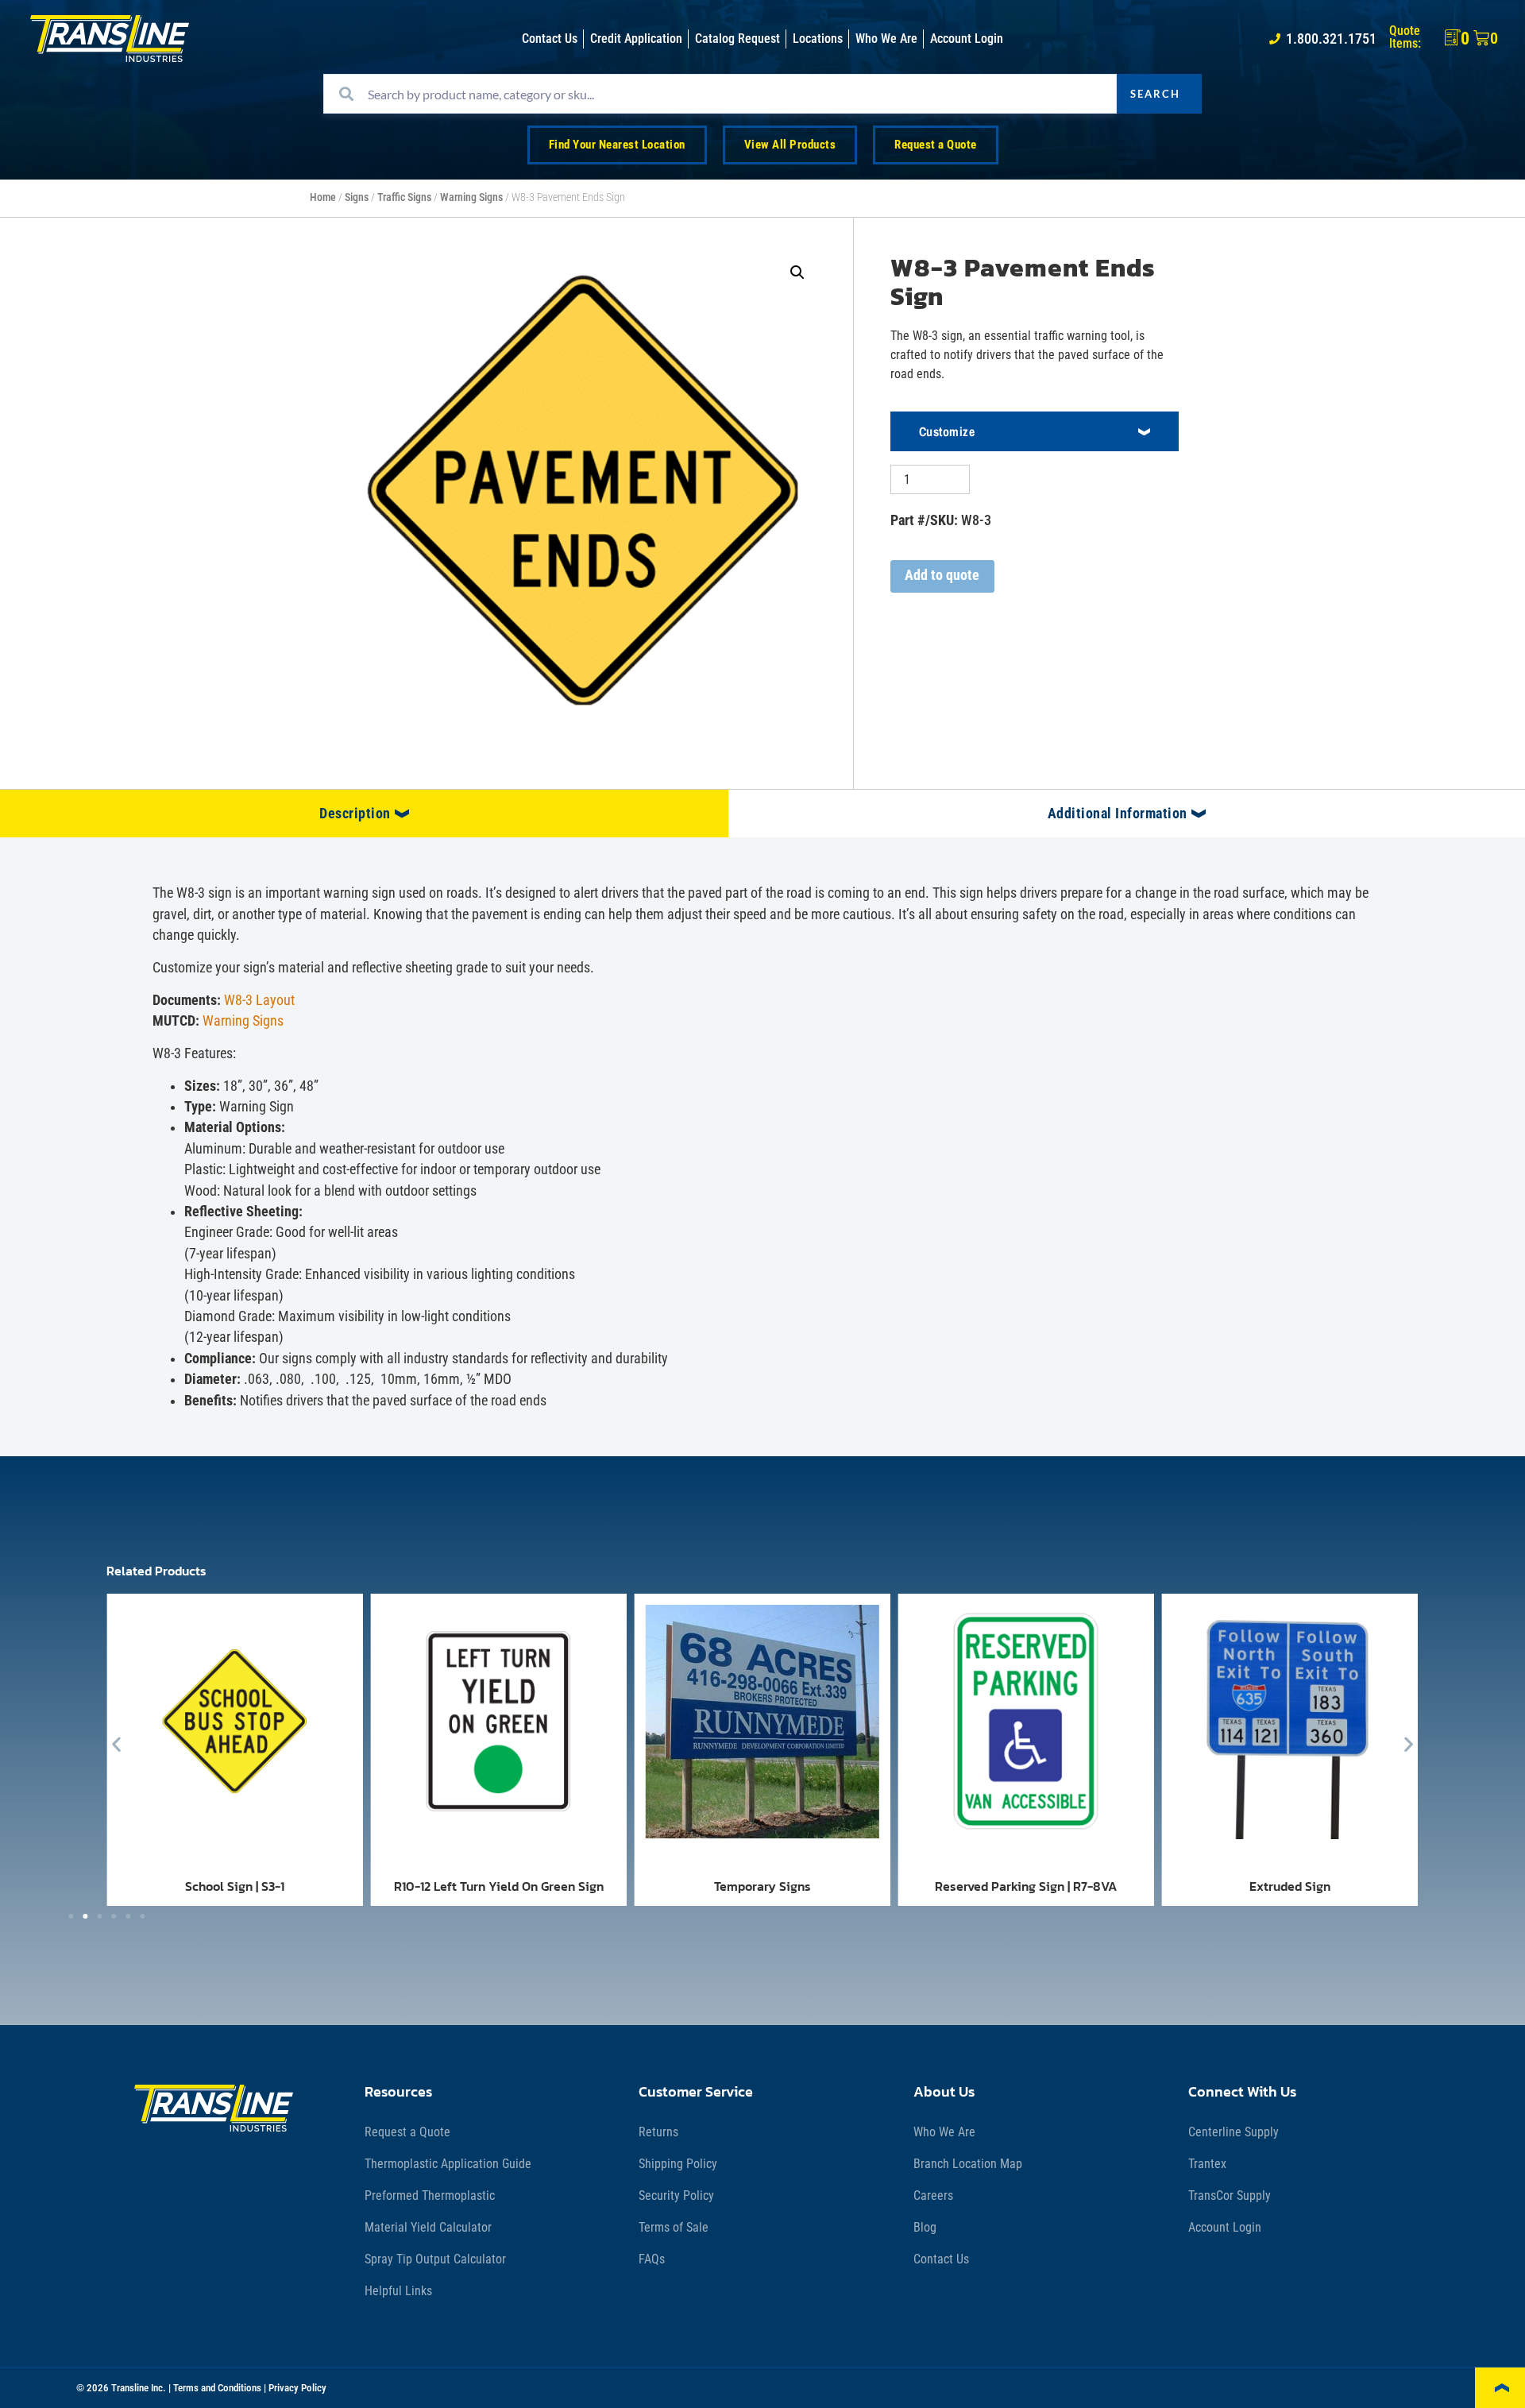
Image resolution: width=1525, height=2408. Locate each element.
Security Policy (676, 2195)
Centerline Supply (1234, 2132)
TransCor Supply (1230, 2195)
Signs (357, 197)
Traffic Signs (404, 197)
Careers (933, 2195)
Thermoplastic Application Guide (448, 2164)
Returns (658, 2132)
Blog (925, 2227)
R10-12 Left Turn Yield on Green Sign (499, 1886)
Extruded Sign (1290, 1886)
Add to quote (942, 575)
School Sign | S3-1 (235, 1886)
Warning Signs (471, 197)
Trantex (1207, 2164)
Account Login (1225, 2227)
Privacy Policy (297, 2388)
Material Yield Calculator (428, 2227)
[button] (797, 272)
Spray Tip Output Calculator (435, 2259)
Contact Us (941, 2259)
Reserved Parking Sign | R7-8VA (1026, 1886)
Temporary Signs (762, 1886)
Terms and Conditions (217, 2388)
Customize (947, 431)
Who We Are (944, 2132)
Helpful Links (398, 2291)
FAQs (652, 2259)
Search (1155, 94)
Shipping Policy (678, 2164)
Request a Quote (407, 2132)
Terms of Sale (674, 2227)
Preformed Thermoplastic (430, 2195)
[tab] (364, 814)
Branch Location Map (968, 2164)
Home (323, 197)
